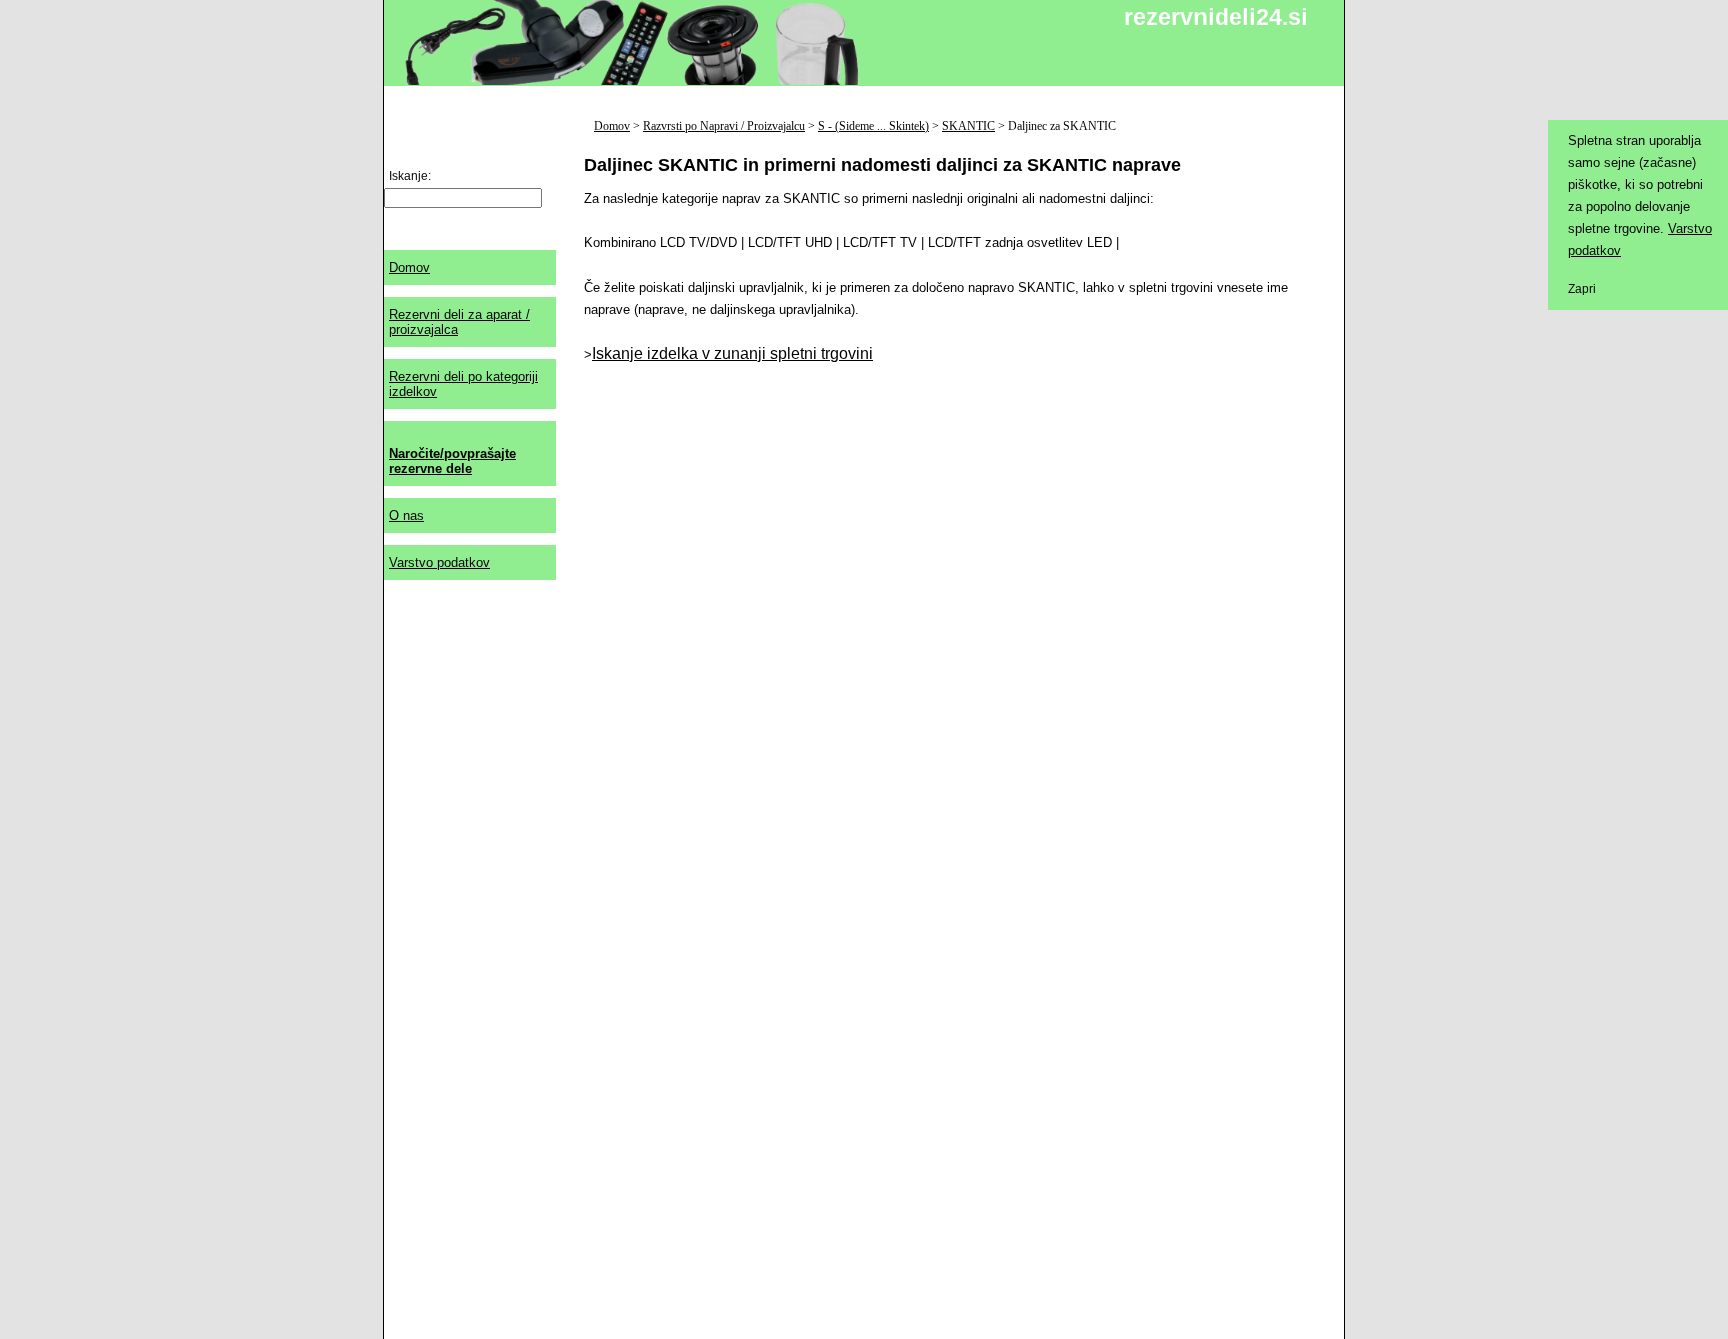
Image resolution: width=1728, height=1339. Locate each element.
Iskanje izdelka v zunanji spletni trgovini (732, 353)
